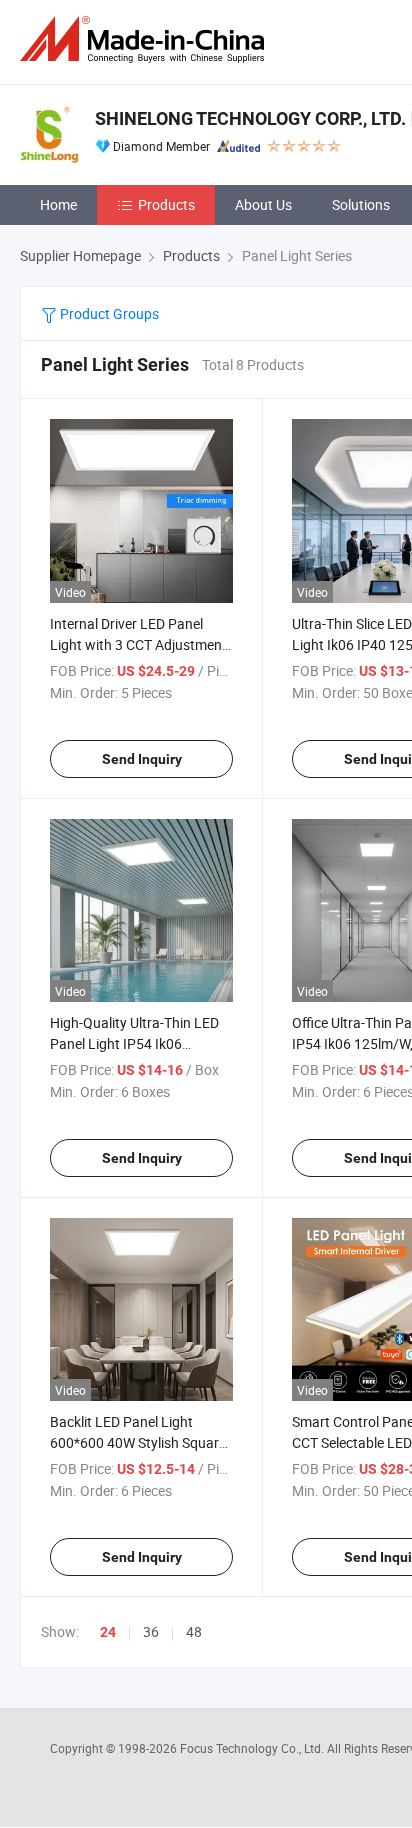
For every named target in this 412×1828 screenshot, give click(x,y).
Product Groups (108, 313)
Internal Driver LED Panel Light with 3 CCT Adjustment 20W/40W (138, 644)
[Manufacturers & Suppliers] (146, 39)
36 (151, 1631)
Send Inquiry (142, 759)
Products (166, 204)
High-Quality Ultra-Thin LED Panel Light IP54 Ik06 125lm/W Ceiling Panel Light (137, 1043)
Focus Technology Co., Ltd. (253, 1748)
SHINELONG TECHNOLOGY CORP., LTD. (250, 118)
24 (108, 1632)
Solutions (361, 204)
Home (58, 204)
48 (194, 1631)
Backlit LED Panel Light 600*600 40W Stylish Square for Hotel (138, 1442)
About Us (263, 204)
